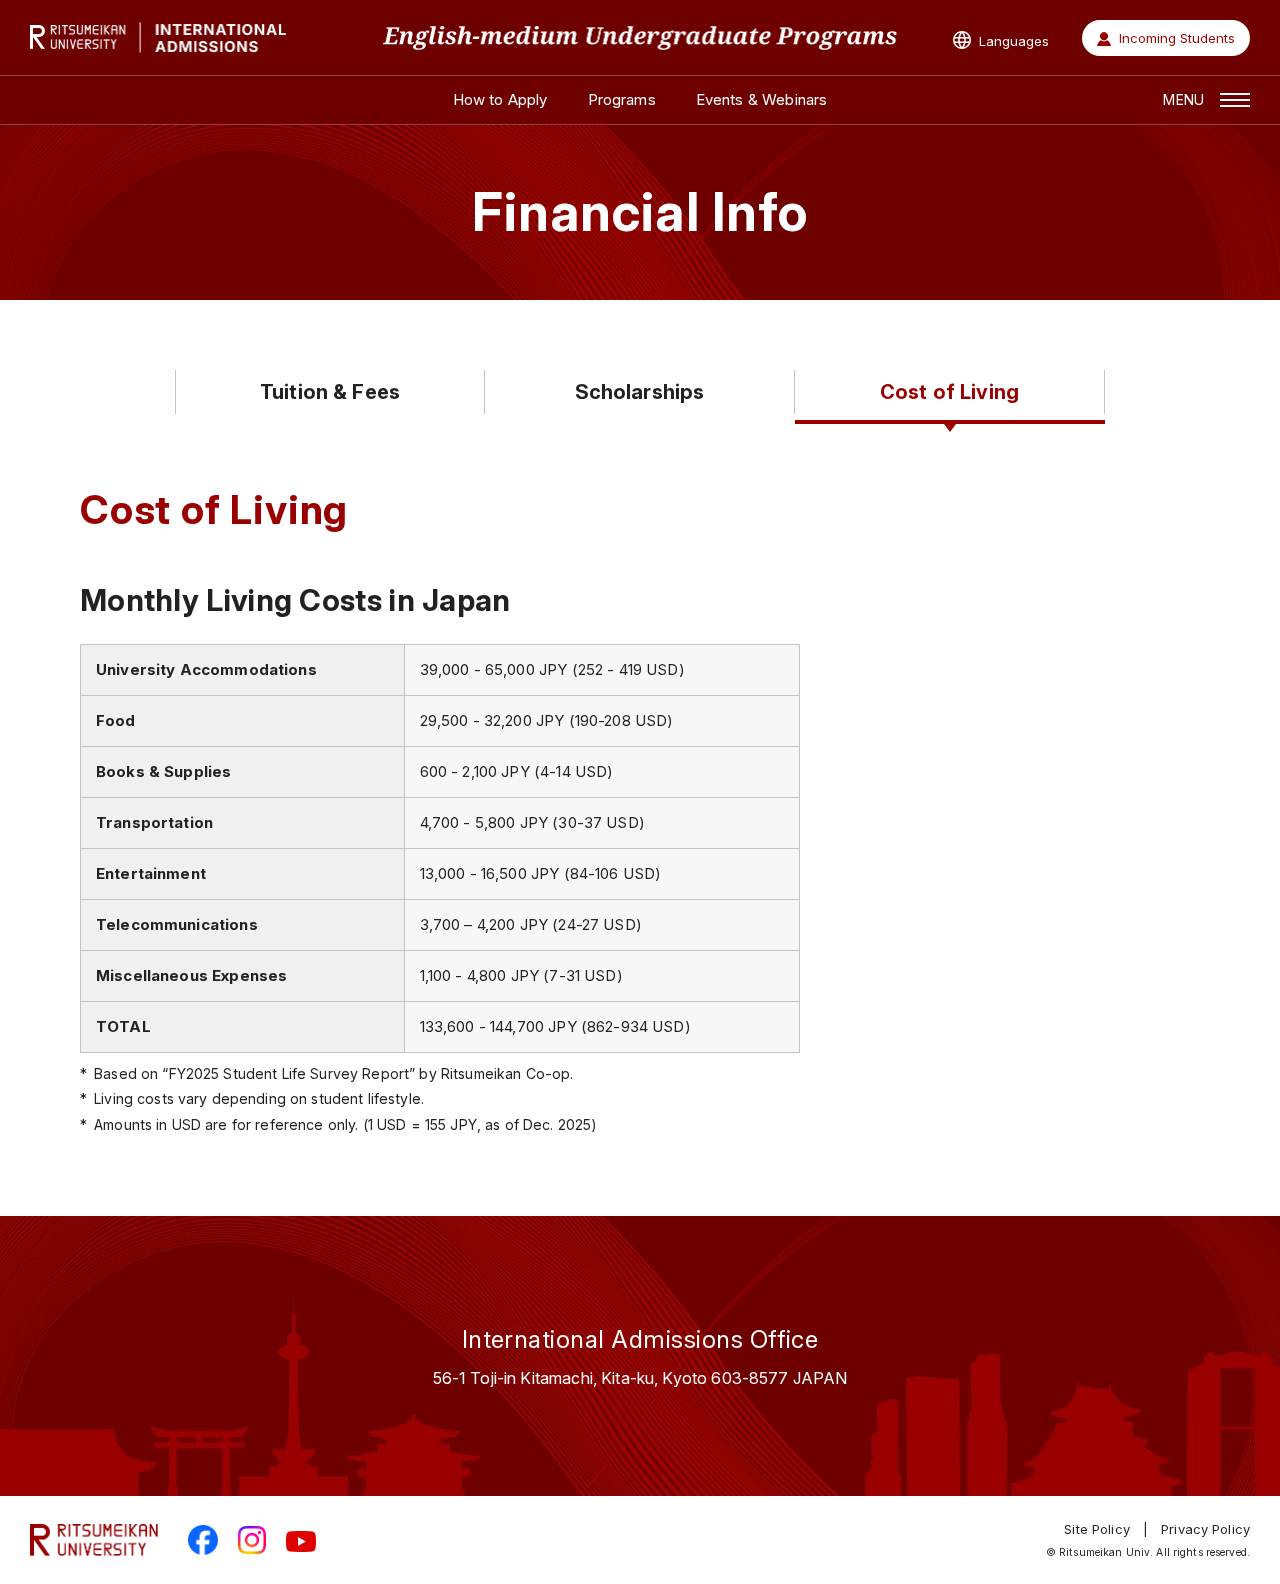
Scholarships (640, 392)
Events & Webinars (762, 99)
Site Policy (1096, 1529)
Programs (622, 99)
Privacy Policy (1205, 1529)
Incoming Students (1177, 38)
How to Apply (500, 99)
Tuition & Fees (330, 392)
